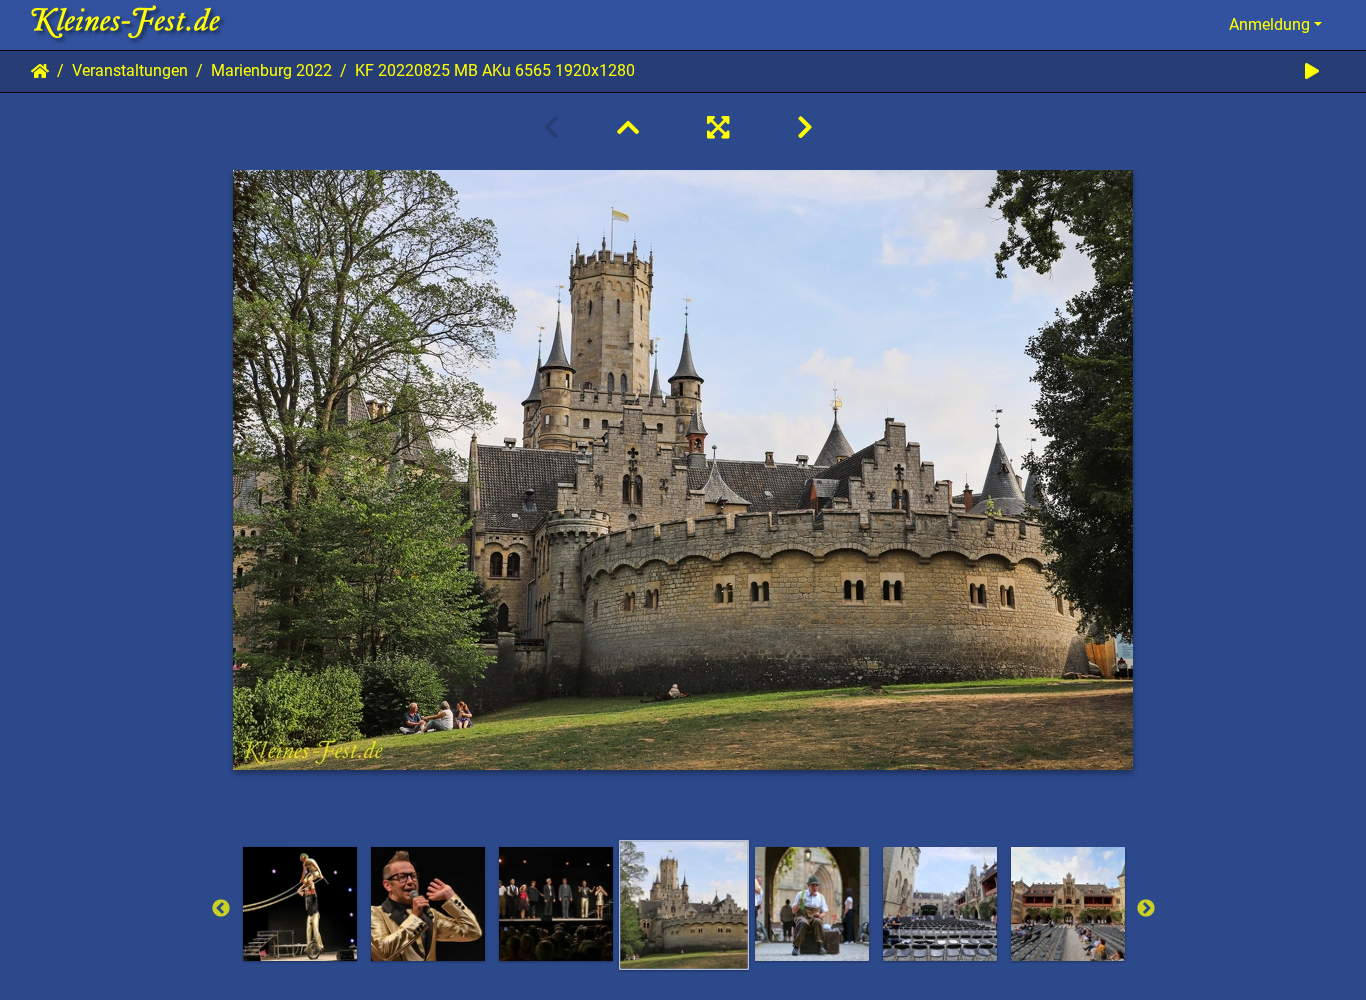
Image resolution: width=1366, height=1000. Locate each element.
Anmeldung (1269, 24)
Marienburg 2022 (271, 70)
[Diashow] (1312, 71)
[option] (684, 905)
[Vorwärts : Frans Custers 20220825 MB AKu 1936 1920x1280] (805, 128)
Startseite (40, 71)
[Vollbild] (718, 128)
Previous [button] (221, 909)
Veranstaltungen (130, 70)
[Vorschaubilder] (628, 128)
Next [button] (1146, 909)
